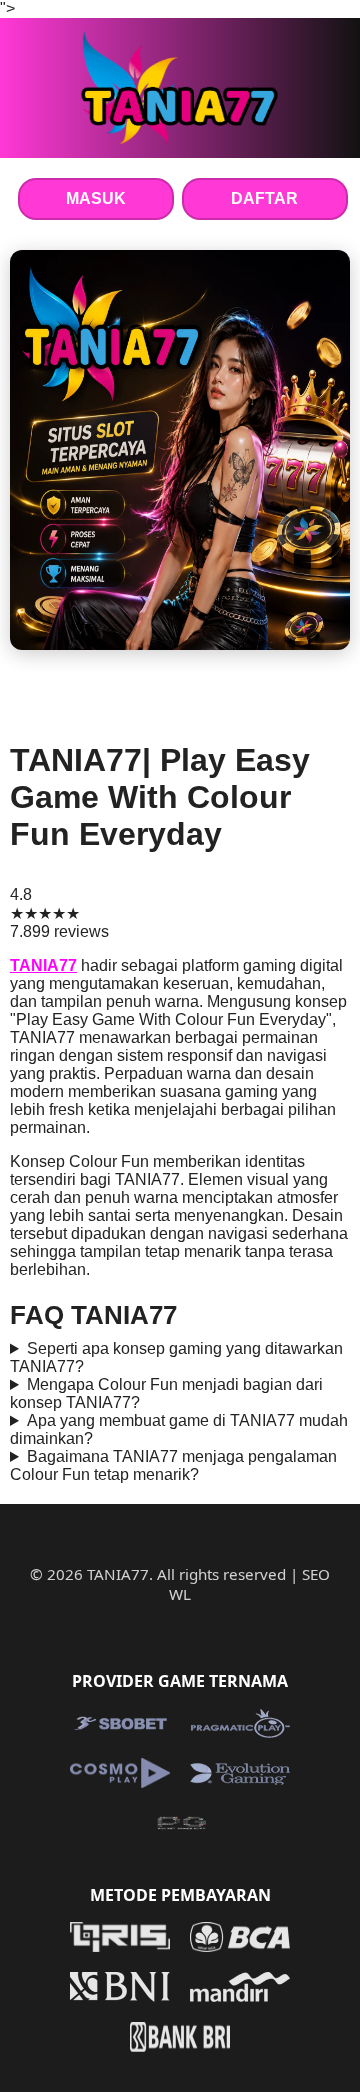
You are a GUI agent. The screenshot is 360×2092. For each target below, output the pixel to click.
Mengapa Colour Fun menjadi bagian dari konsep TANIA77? (166, 1393)
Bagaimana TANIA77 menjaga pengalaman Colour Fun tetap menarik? (173, 1465)
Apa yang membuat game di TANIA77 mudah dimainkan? (179, 1429)
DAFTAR (264, 198)
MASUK (96, 198)
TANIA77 (43, 965)
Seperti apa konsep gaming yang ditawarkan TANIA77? (176, 1357)
